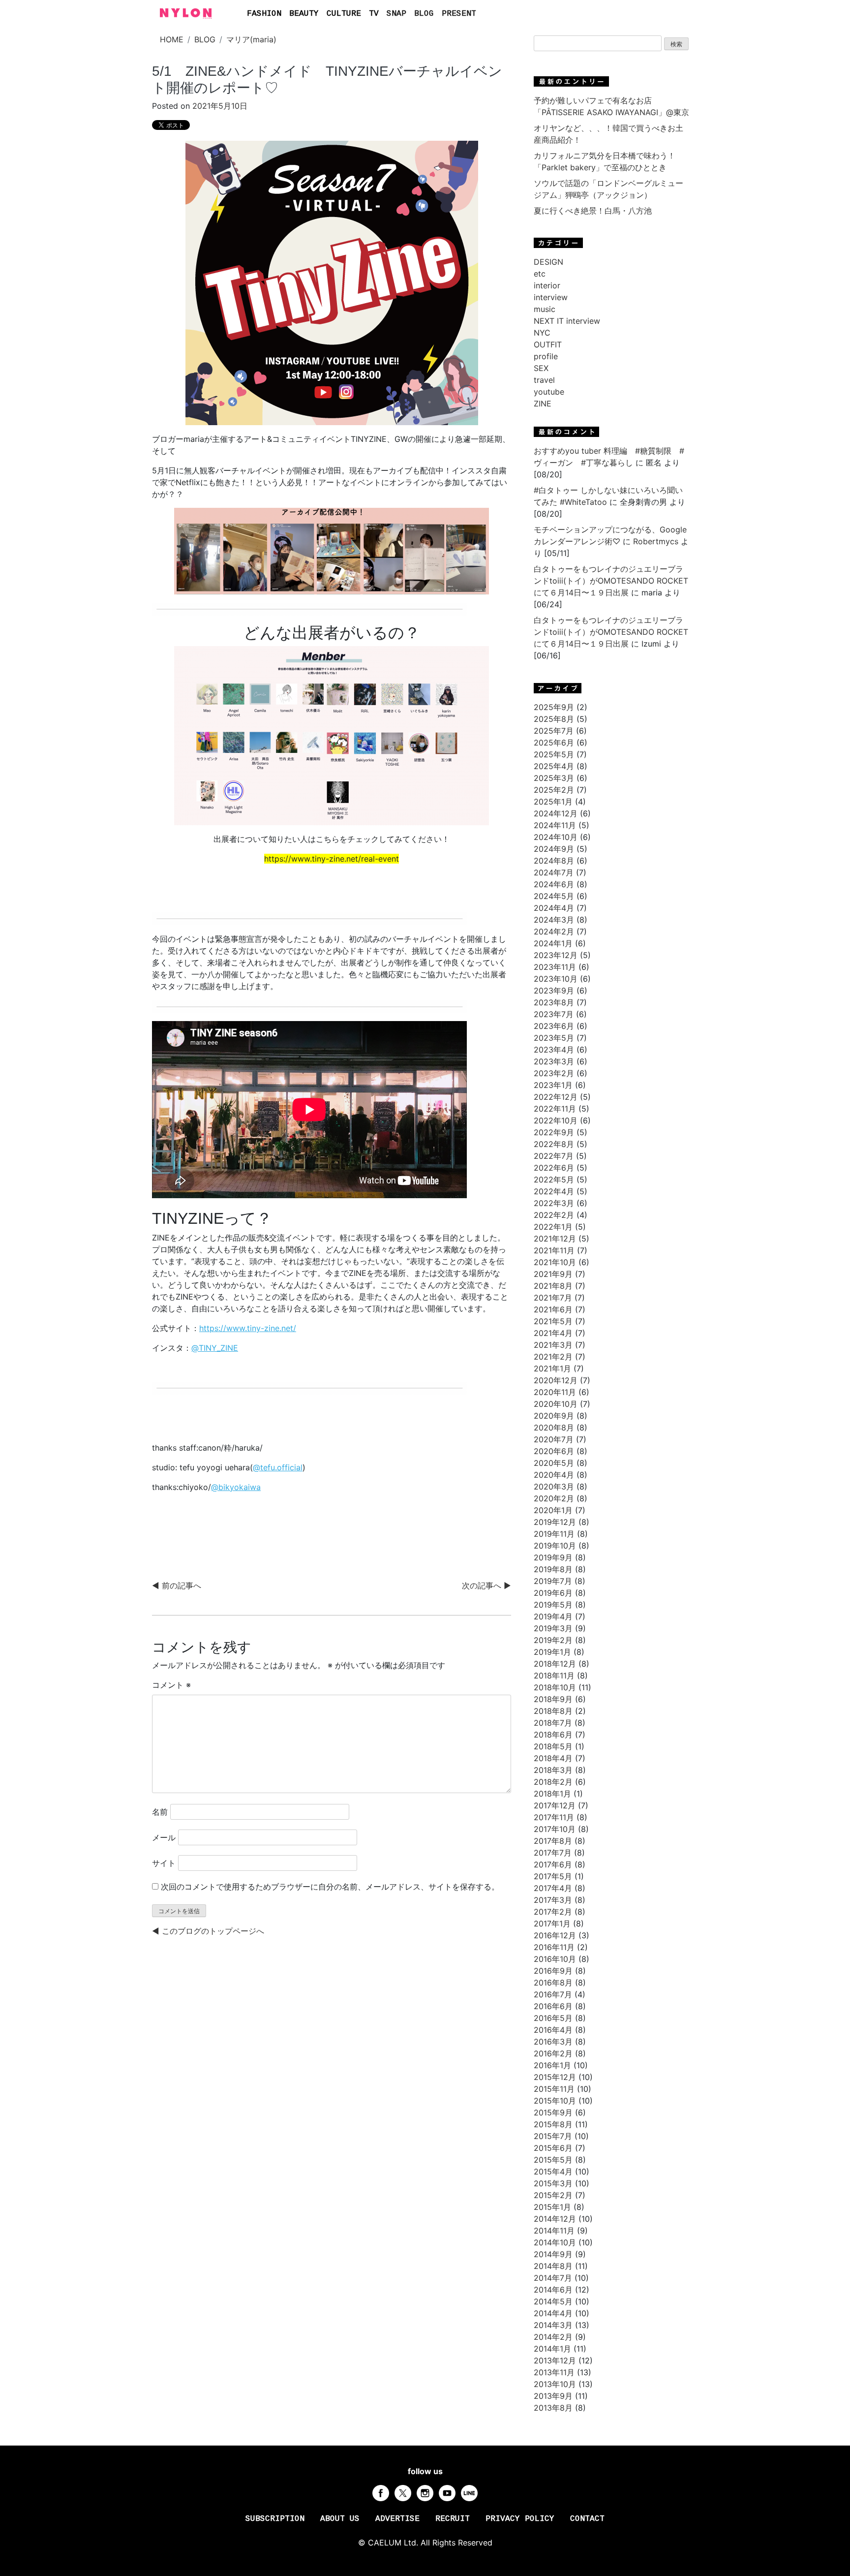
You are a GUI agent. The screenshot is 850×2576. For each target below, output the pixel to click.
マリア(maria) (251, 39)
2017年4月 (553, 1888)
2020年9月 (554, 1416)
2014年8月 (553, 2266)
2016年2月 (553, 2053)
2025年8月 (554, 719)
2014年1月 (552, 2349)
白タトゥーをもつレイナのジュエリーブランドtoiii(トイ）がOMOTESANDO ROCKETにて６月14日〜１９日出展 (611, 581)
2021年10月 (555, 1262)
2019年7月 (553, 1581)
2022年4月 (554, 1191)
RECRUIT (453, 2519)
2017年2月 (553, 1912)
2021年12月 (555, 1239)
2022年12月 (556, 1097)
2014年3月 (553, 2325)
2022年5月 (554, 1179)
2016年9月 (553, 1971)
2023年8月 (554, 1002)
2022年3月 (554, 1203)
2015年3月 (553, 2183)
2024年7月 (554, 872)
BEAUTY (304, 14)
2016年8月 (553, 1983)
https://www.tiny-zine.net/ (248, 1328)
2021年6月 (553, 1309)
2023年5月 (554, 1038)
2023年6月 (554, 1026)
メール (164, 1837)
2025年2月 (554, 790)
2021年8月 (553, 1286)
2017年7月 (553, 1853)
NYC (542, 333)
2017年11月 (554, 1817)
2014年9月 (553, 2254)
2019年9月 (553, 1557)
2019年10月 (555, 1546)
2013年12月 (555, 2360)
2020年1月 (553, 1510)
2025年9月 (554, 707)
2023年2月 (554, 1073)
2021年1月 (552, 1368)
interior (547, 285)
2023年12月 (556, 955)
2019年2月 (553, 1640)
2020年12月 (556, 1380)
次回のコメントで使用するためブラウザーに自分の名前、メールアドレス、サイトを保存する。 (330, 1887)
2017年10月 (555, 1829)
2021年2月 (553, 1357)
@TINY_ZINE (215, 1348)
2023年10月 (556, 979)
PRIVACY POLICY (520, 2519)
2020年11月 (555, 1392)
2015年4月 (553, 2172)
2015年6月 (553, 2148)
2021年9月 (553, 1274)
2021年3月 (553, 1345)
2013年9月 (553, 2396)
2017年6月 (553, 1864)
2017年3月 (553, 1900)
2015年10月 (555, 2101)
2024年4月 (554, 908)
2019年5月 (553, 1605)
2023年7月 (554, 1014)
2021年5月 (553, 1321)
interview (551, 297)
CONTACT (587, 2519)
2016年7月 (553, 1994)
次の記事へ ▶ (486, 1585)
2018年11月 (554, 1676)
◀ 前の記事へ (177, 1585)
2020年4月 (554, 1475)
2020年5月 (554, 1463)
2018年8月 (553, 1711)
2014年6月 (553, 2290)
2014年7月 (553, 2278)
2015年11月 (554, 2089)
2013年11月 (554, 2372)
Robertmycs (656, 541)
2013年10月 (555, 2384)
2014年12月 (555, 2219)
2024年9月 (554, 849)
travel (544, 380)
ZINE (543, 403)
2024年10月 (556, 837)
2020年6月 (554, 1451)
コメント (171, 1685)
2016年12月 (555, 1935)
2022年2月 (554, 1215)
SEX (541, 368)
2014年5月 (553, 2301)
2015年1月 (552, 2207)
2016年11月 (554, 1947)
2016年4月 (553, 2030)
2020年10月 (556, 1404)
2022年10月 (556, 1120)
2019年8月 (553, 1569)
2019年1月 (552, 1652)
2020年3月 (554, 1487)
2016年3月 (553, 2042)
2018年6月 (553, 1735)
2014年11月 (554, 2231)
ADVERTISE (397, 2519)
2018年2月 (553, 1782)
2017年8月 (553, 1841)
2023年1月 (553, 1085)
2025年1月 (553, 802)
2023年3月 (554, 1061)
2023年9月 (554, 991)
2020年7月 (554, 1439)
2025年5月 (554, 754)
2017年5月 (553, 1876)
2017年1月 (552, 1924)
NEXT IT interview (567, 321)
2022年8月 (554, 1144)
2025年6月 (554, 743)
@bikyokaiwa (236, 1487)
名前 (160, 1812)
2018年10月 (555, 1687)
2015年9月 (553, 2112)
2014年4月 (553, 2313)
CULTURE (344, 14)
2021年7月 (553, 1298)
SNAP (396, 14)
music (545, 309)
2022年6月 (554, 1168)
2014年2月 (553, 2337)
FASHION (264, 14)
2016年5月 (553, 2018)
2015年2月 (553, 2195)
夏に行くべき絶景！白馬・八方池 (593, 211)
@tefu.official (278, 1467)
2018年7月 (553, 1723)
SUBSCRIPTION (275, 2519)
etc (540, 274)
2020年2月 (554, 1498)
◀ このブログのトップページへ (208, 1931)
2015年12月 (555, 2077)
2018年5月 (553, 1746)
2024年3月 (554, 920)
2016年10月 (555, 1959)
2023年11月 (555, 967)
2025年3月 (554, 778)
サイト (164, 1863)
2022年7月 (554, 1156)
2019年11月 (554, 1534)
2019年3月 (553, 1628)
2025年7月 (554, 731)
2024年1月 (553, 943)
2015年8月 (553, 2124)
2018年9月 (553, 1699)
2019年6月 (553, 1593)
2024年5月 (554, 896)
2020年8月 (554, 1428)
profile (546, 356)
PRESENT (459, 14)
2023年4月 (554, 1050)
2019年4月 (553, 1616)
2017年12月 (555, 1805)
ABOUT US (340, 2519)
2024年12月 (556, 813)
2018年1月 (552, 1794)
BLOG (424, 14)
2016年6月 (553, 2006)
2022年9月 (554, 1132)
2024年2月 (554, 931)
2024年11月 (555, 825)
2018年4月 (553, 1758)
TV (374, 14)
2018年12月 (555, 1664)
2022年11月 (555, 1109)
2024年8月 (554, 861)
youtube (549, 392)
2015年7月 (553, 2136)
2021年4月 (553, 1333)
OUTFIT (548, 344)
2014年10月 (555, 2242)
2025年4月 (554, 766)
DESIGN (548, 262)
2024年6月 (554, 884)
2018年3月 (553, 1770)
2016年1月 (552, 2065)
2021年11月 (554, 1250)
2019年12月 (555, 1522)
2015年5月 (553, 2160)
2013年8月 (553, 2408)
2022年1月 (553, 1227)
